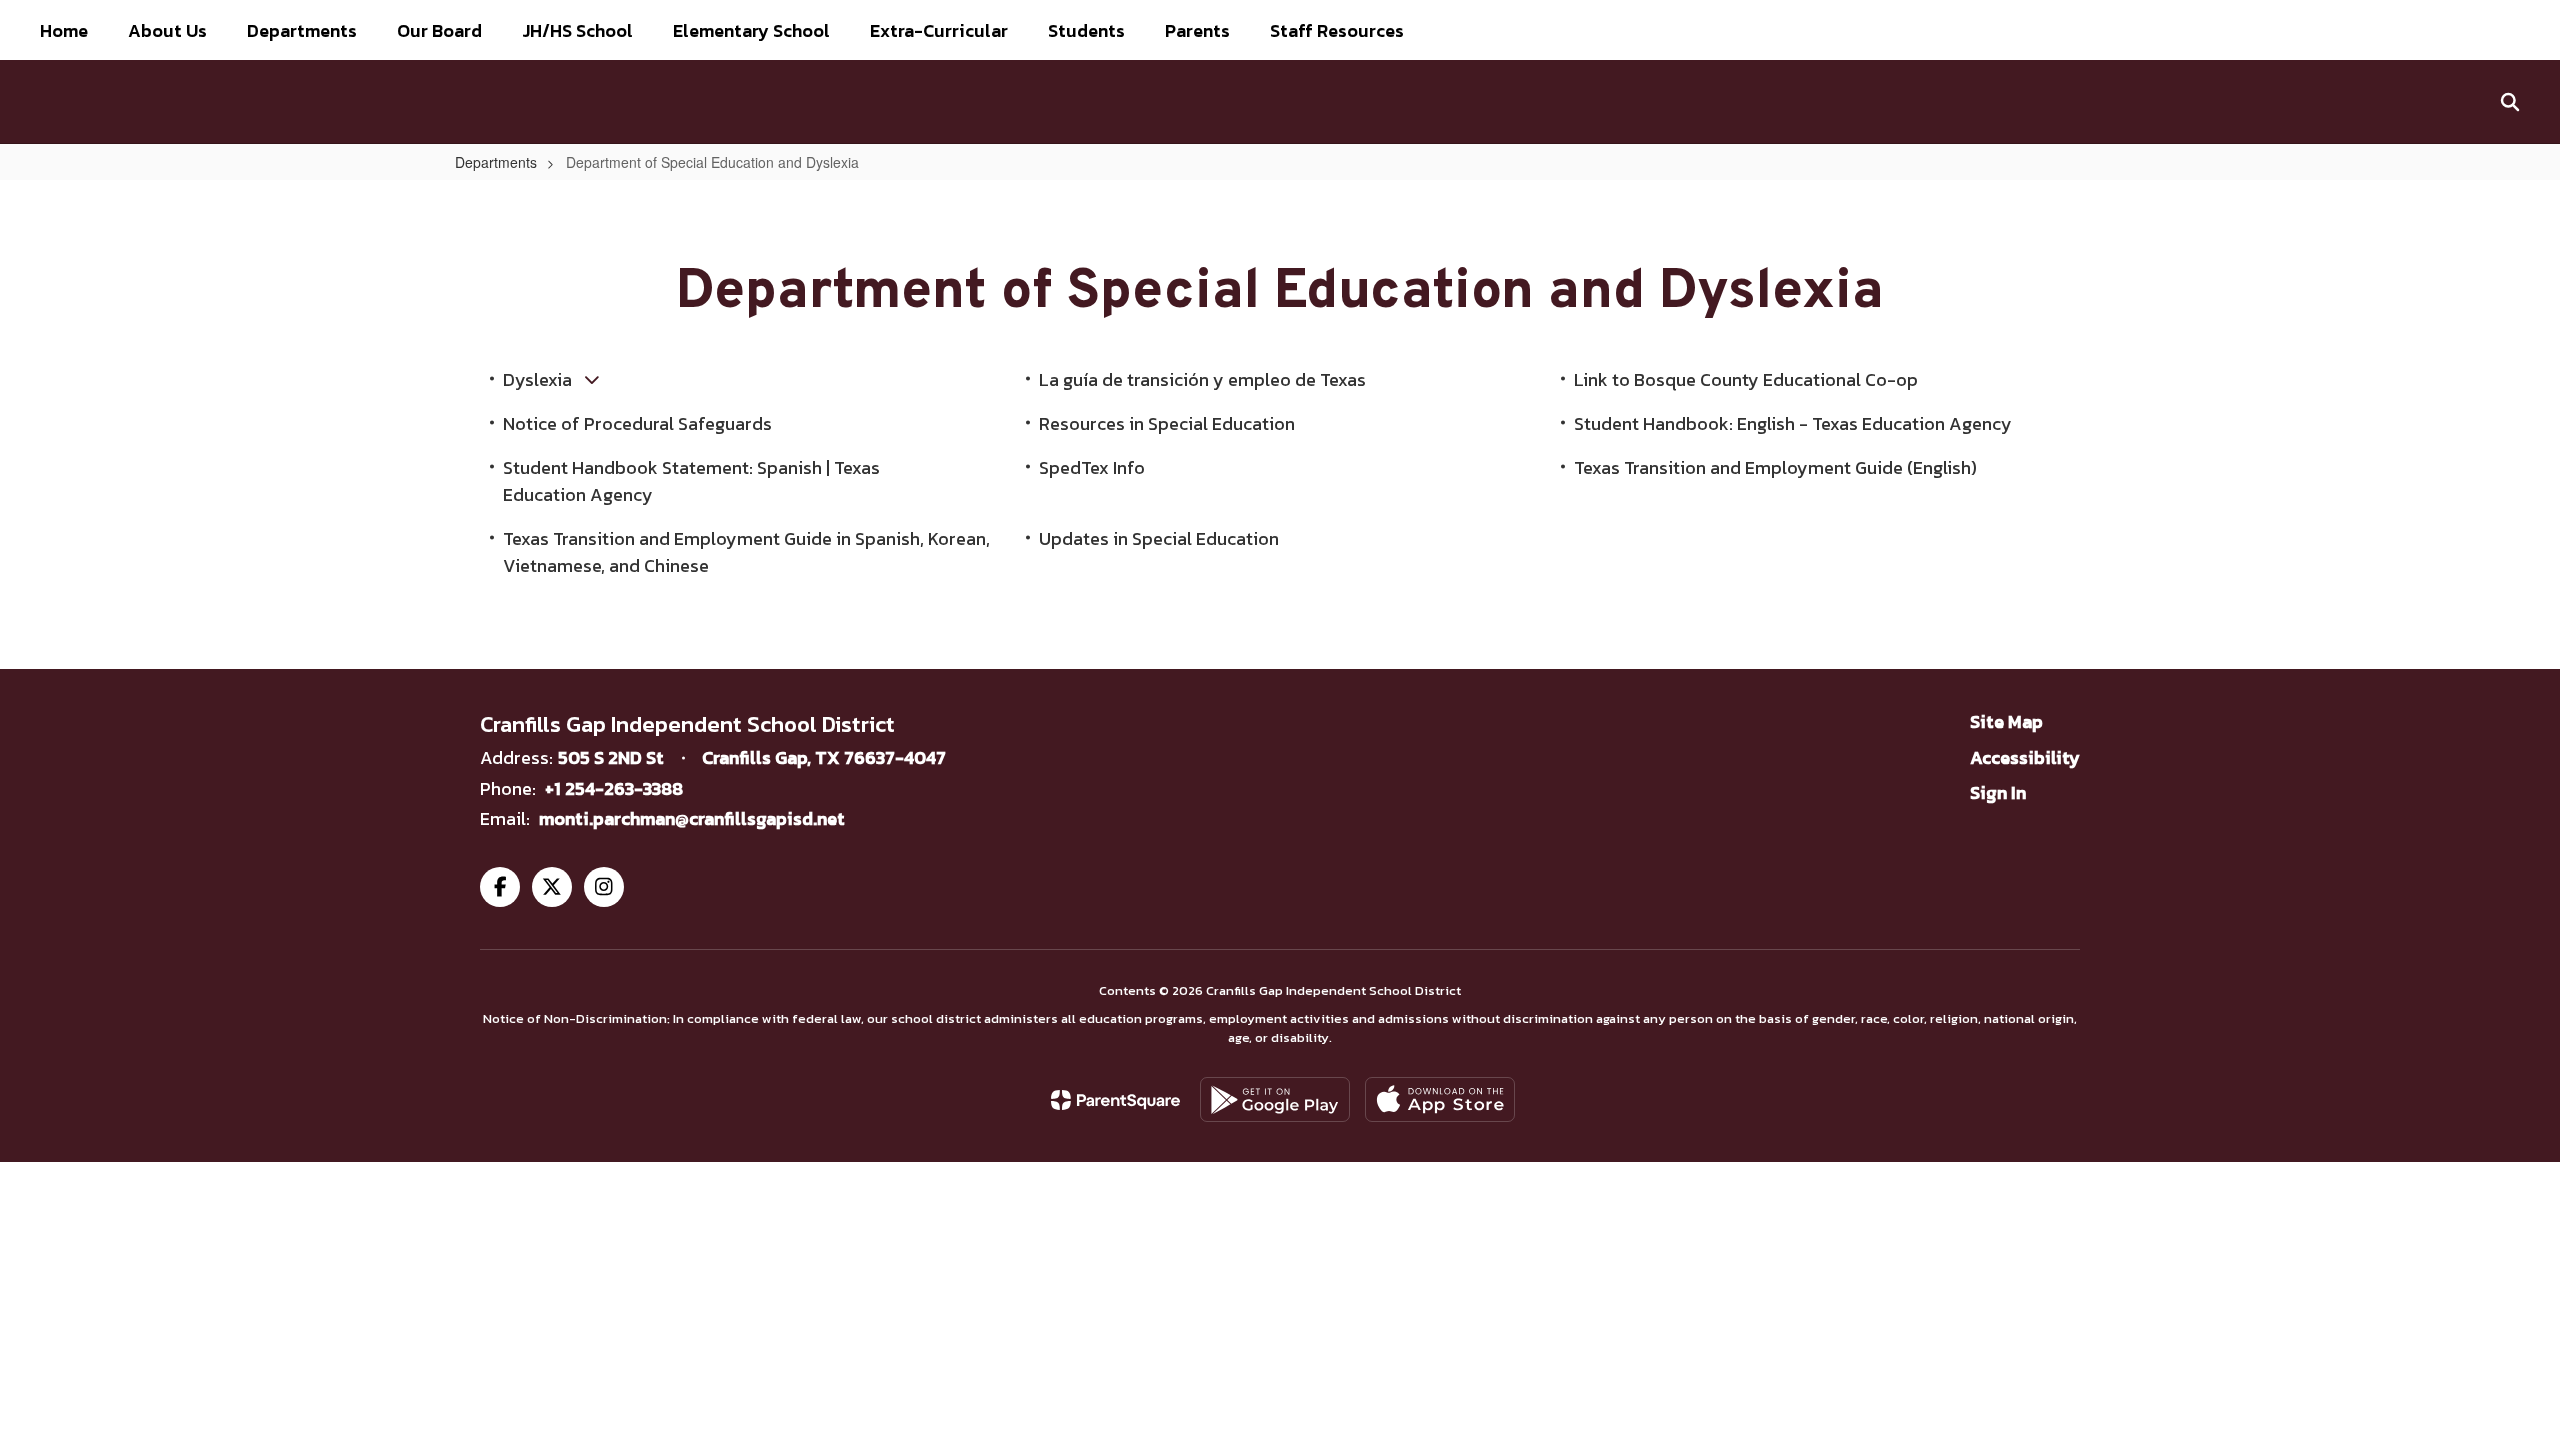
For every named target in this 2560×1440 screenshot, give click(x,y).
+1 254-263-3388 (614, 788)
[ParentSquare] (1115, 1100)
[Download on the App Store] (1440, 1099)
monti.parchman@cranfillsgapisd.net (692, 818)
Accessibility (2025, 757)
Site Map (2006, 721)
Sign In (1998, 792)
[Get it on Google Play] (1275, 1099)
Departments (496, 162)
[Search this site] (2510, 102)
